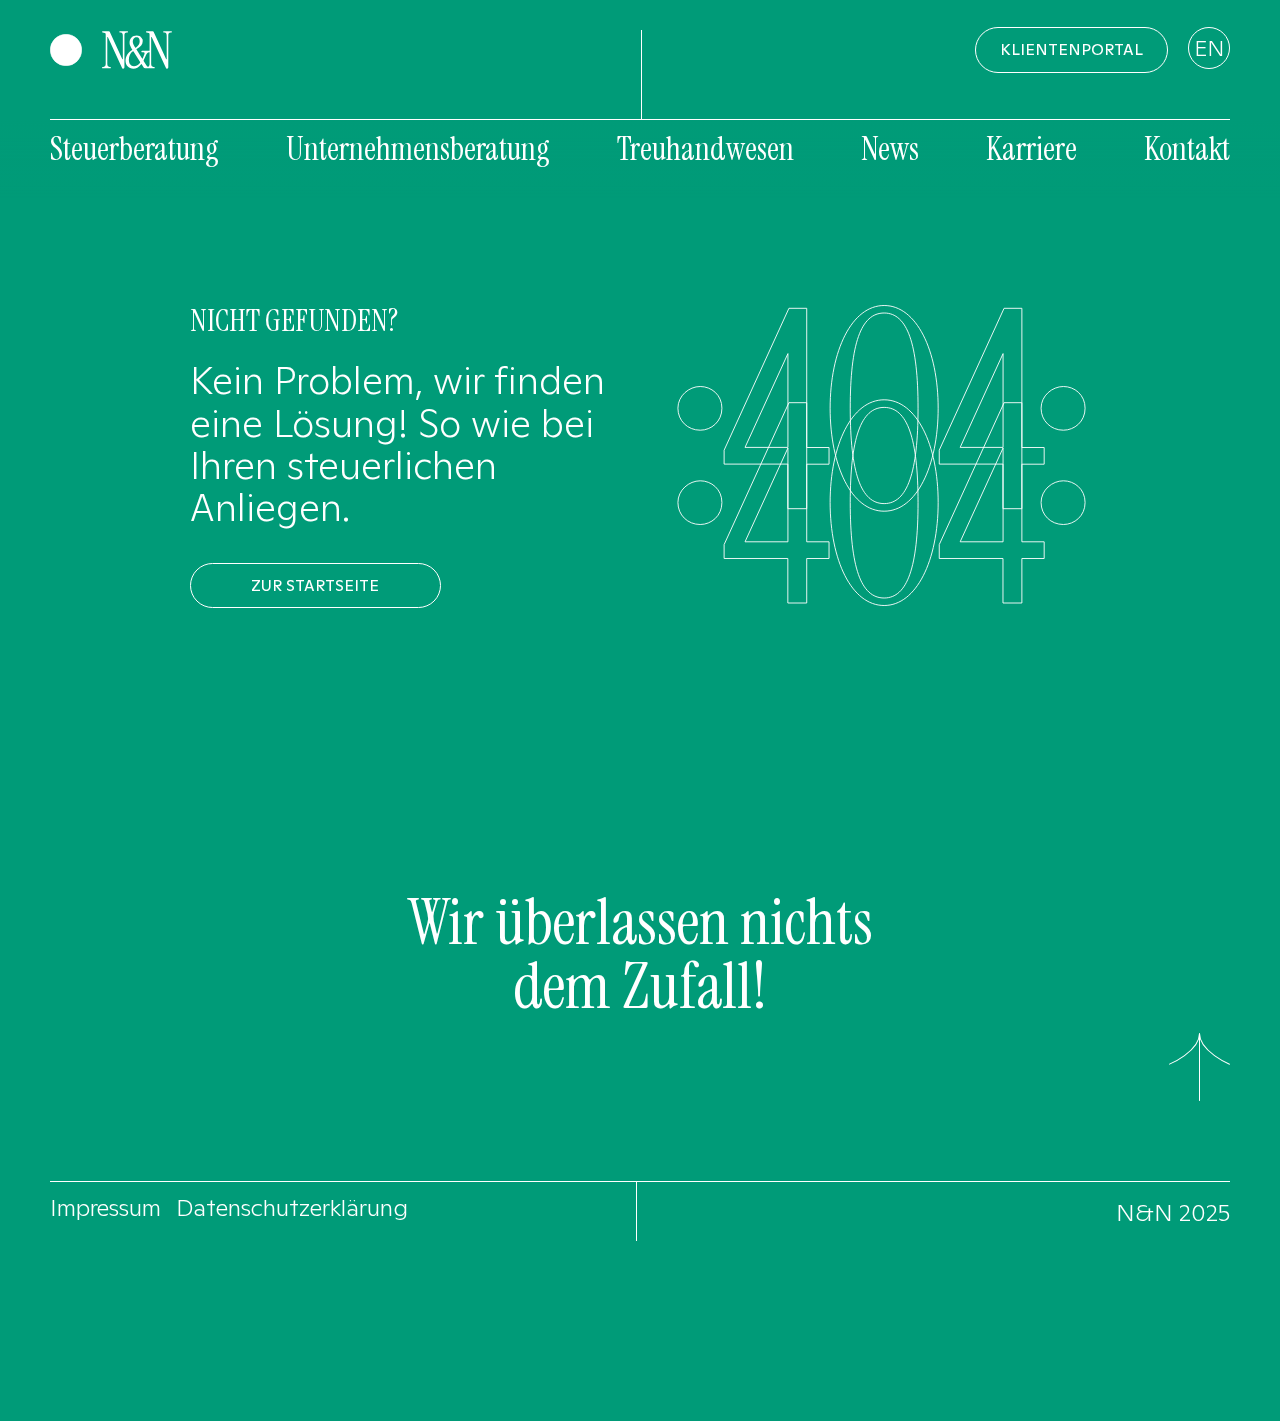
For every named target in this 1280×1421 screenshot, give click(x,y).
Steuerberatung (134, 149)
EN (1209, 48)
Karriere (1031, 149)
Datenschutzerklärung (292, 1207)
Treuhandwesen (705, 149)
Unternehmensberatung (418, 149)
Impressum (105, 1207)
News (890, 149)
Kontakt (1187, 149)
